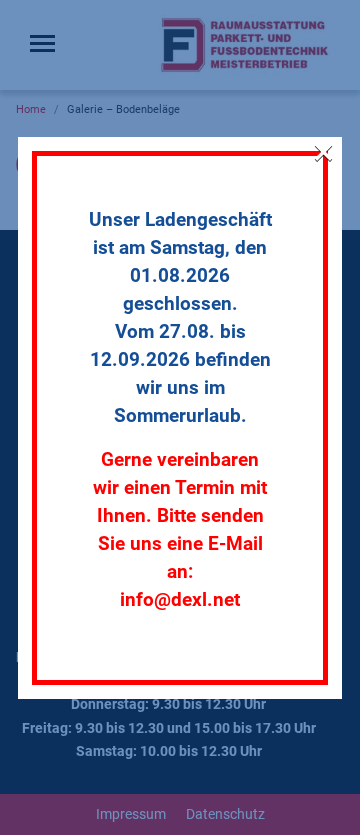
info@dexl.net (180, 600)
